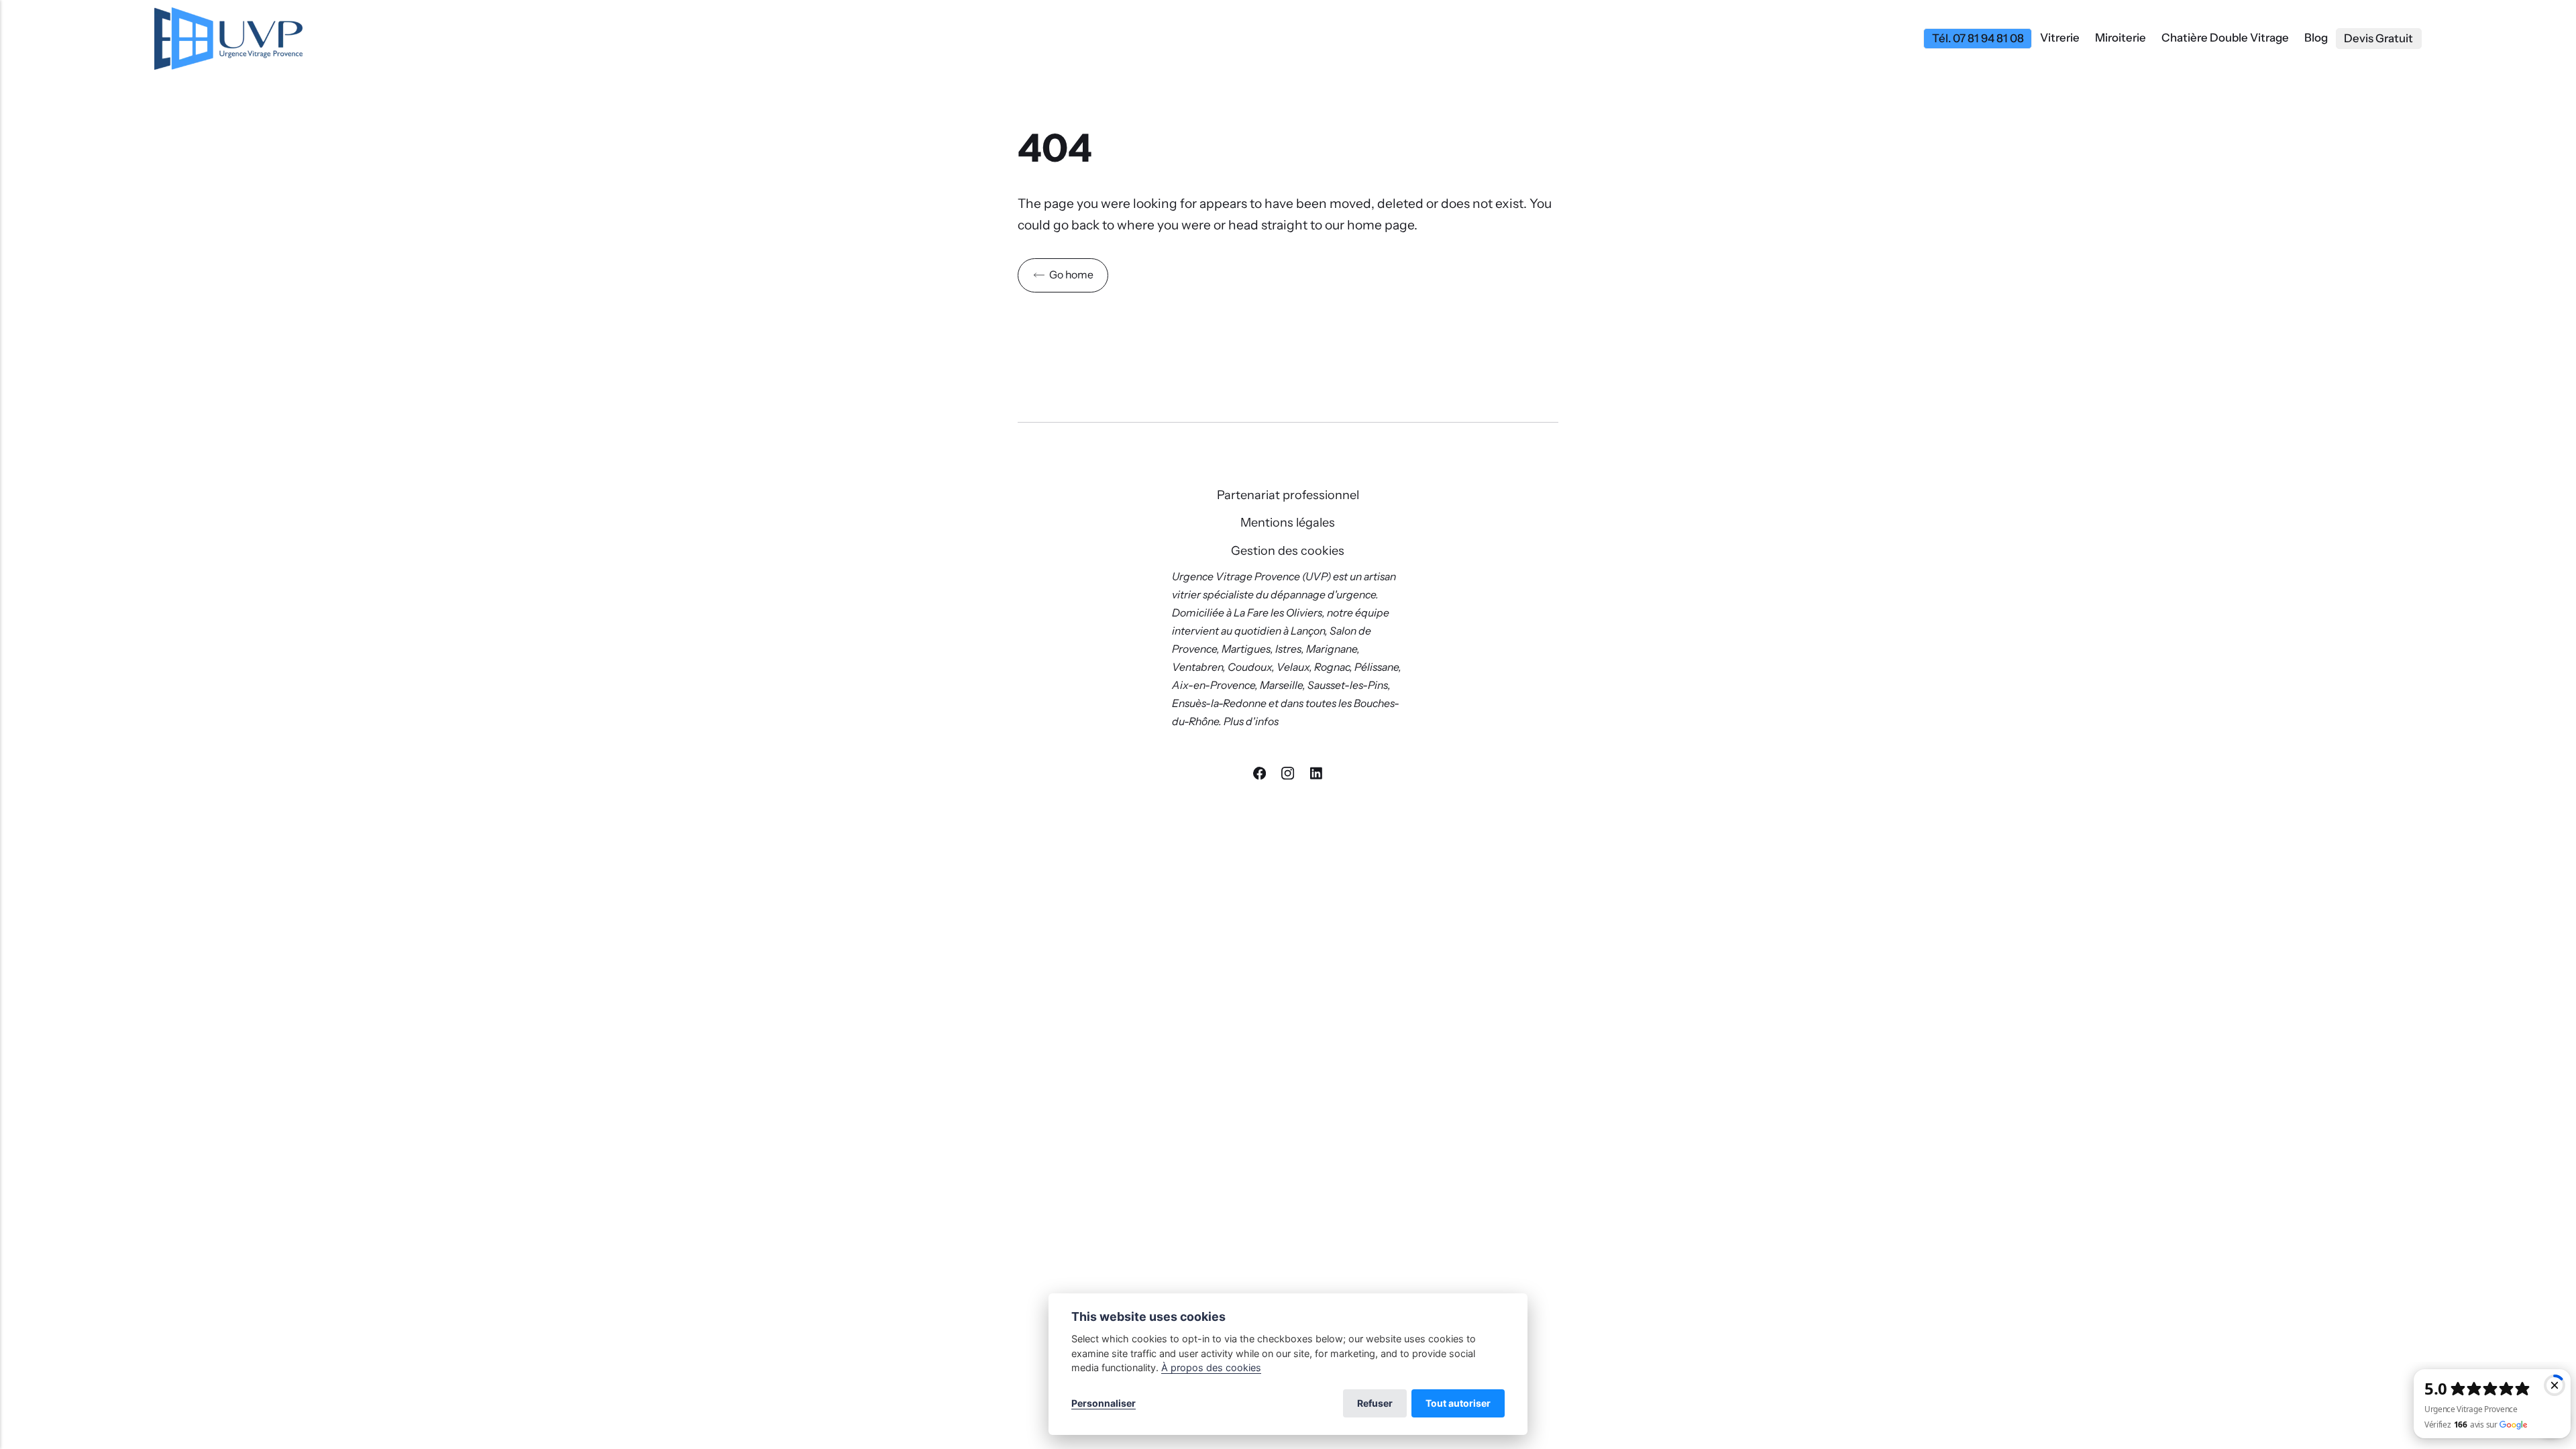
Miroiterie (2121, 38)
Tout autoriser (1458, 1403)
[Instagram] (1289, 775)
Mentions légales (1288, 523)
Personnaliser (1104, 1403)
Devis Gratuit (2378, 38)
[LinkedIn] (1316, 775)
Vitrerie (2060, 38)
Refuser (1375, 1403)
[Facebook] (1260, 775)
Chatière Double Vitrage (2225, 38)
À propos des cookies (1211, 1367)
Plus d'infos (1252, 721)
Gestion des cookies (1288, 551)
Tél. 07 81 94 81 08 (1978, 38)
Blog (2316, 38)
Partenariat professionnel (1288, 495)
